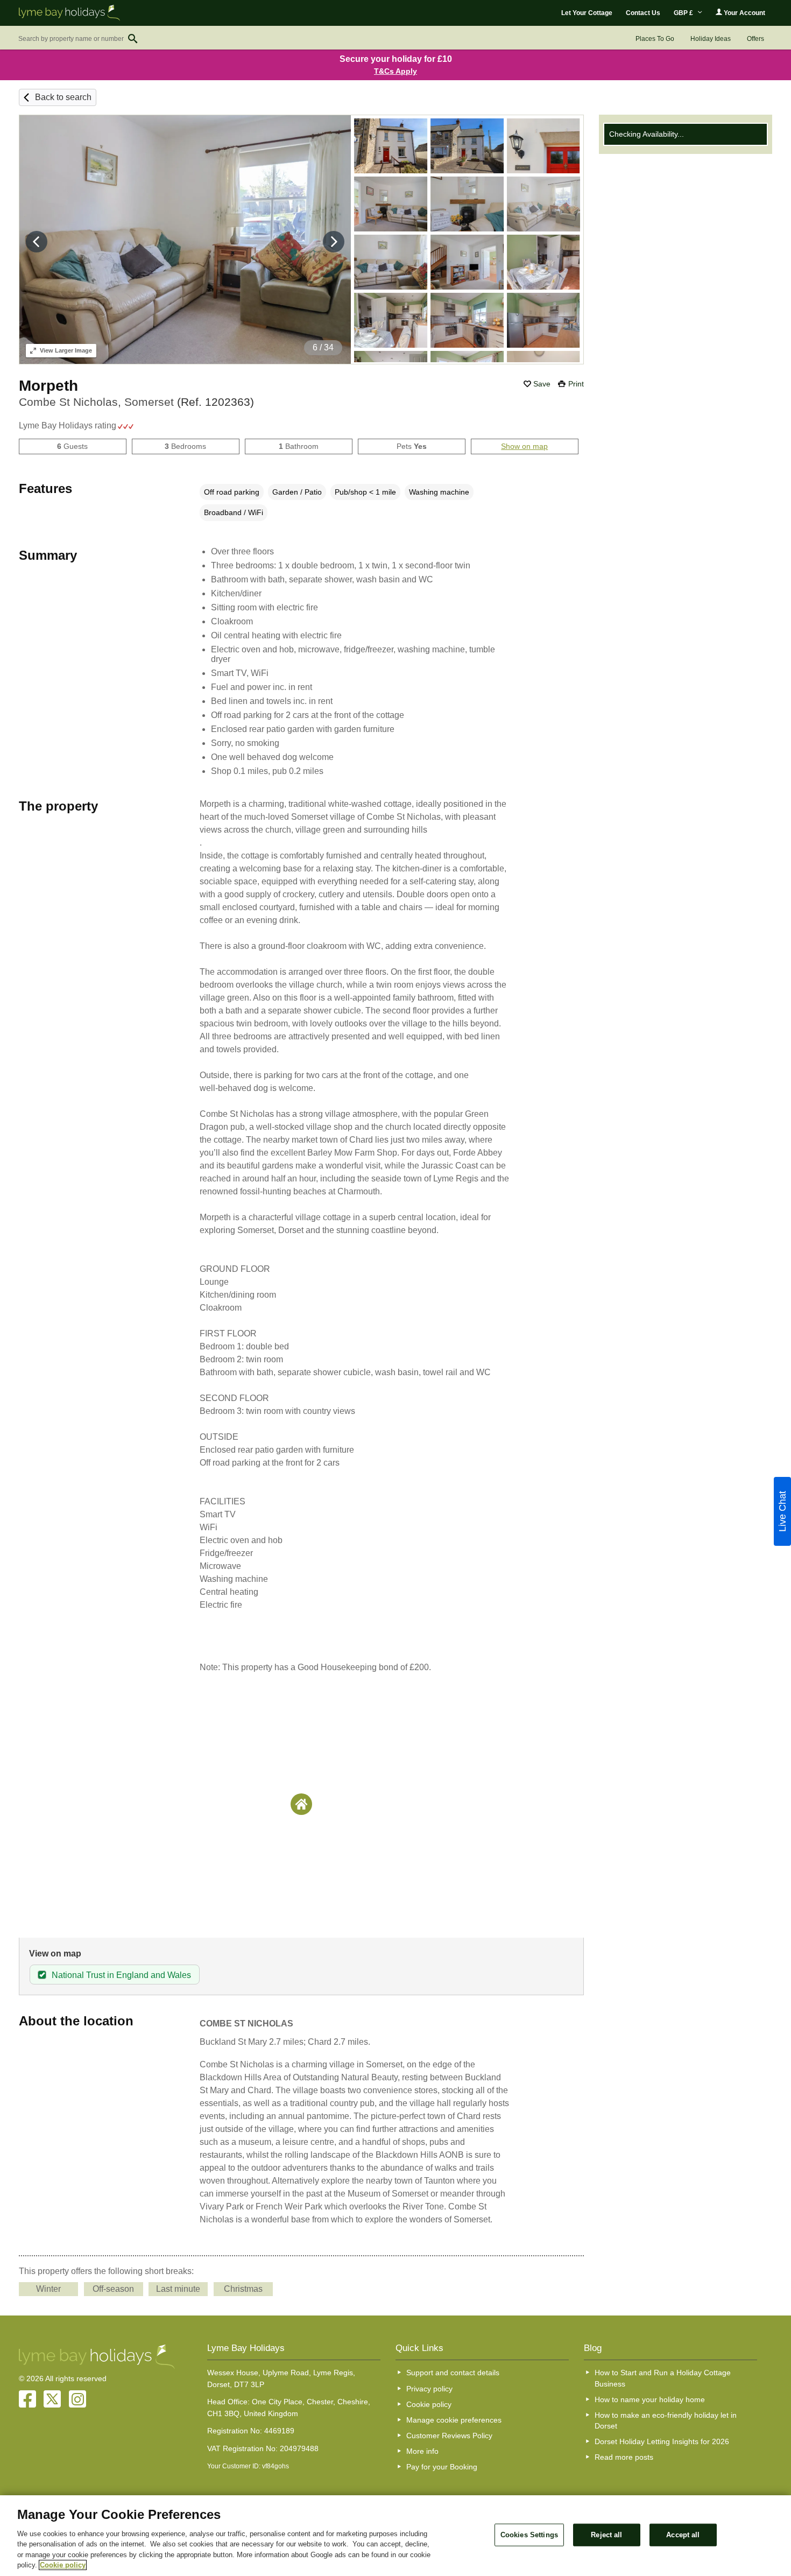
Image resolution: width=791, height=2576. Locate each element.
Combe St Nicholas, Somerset (136, 402)
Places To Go (655, 39)
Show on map (524, 446)
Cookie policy (429, 2404)
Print (576, 384)
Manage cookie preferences (454, 2420)
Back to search (63, 97)
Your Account (744, 13)
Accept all (683, 2535)
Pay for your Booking (442, 2467)
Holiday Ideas (711, 39)
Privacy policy (429, 2389)
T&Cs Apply (395, 71)
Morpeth (48, 386)
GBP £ (684, 13)
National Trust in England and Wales (121, 1975)
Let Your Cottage (587, 13)
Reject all (606, 2535)
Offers (755, 39)
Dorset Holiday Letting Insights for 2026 (662, 2441)
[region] (395, 2536)
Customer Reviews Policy (449, 2436)
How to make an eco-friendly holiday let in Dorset (666, 2420)
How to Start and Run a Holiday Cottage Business (663, 2378)
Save (542, 384)
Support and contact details (453, 2373)
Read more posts (624, 2457)
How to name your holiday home (650, 2399)
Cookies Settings (529, 2535)
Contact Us (643, 13)
